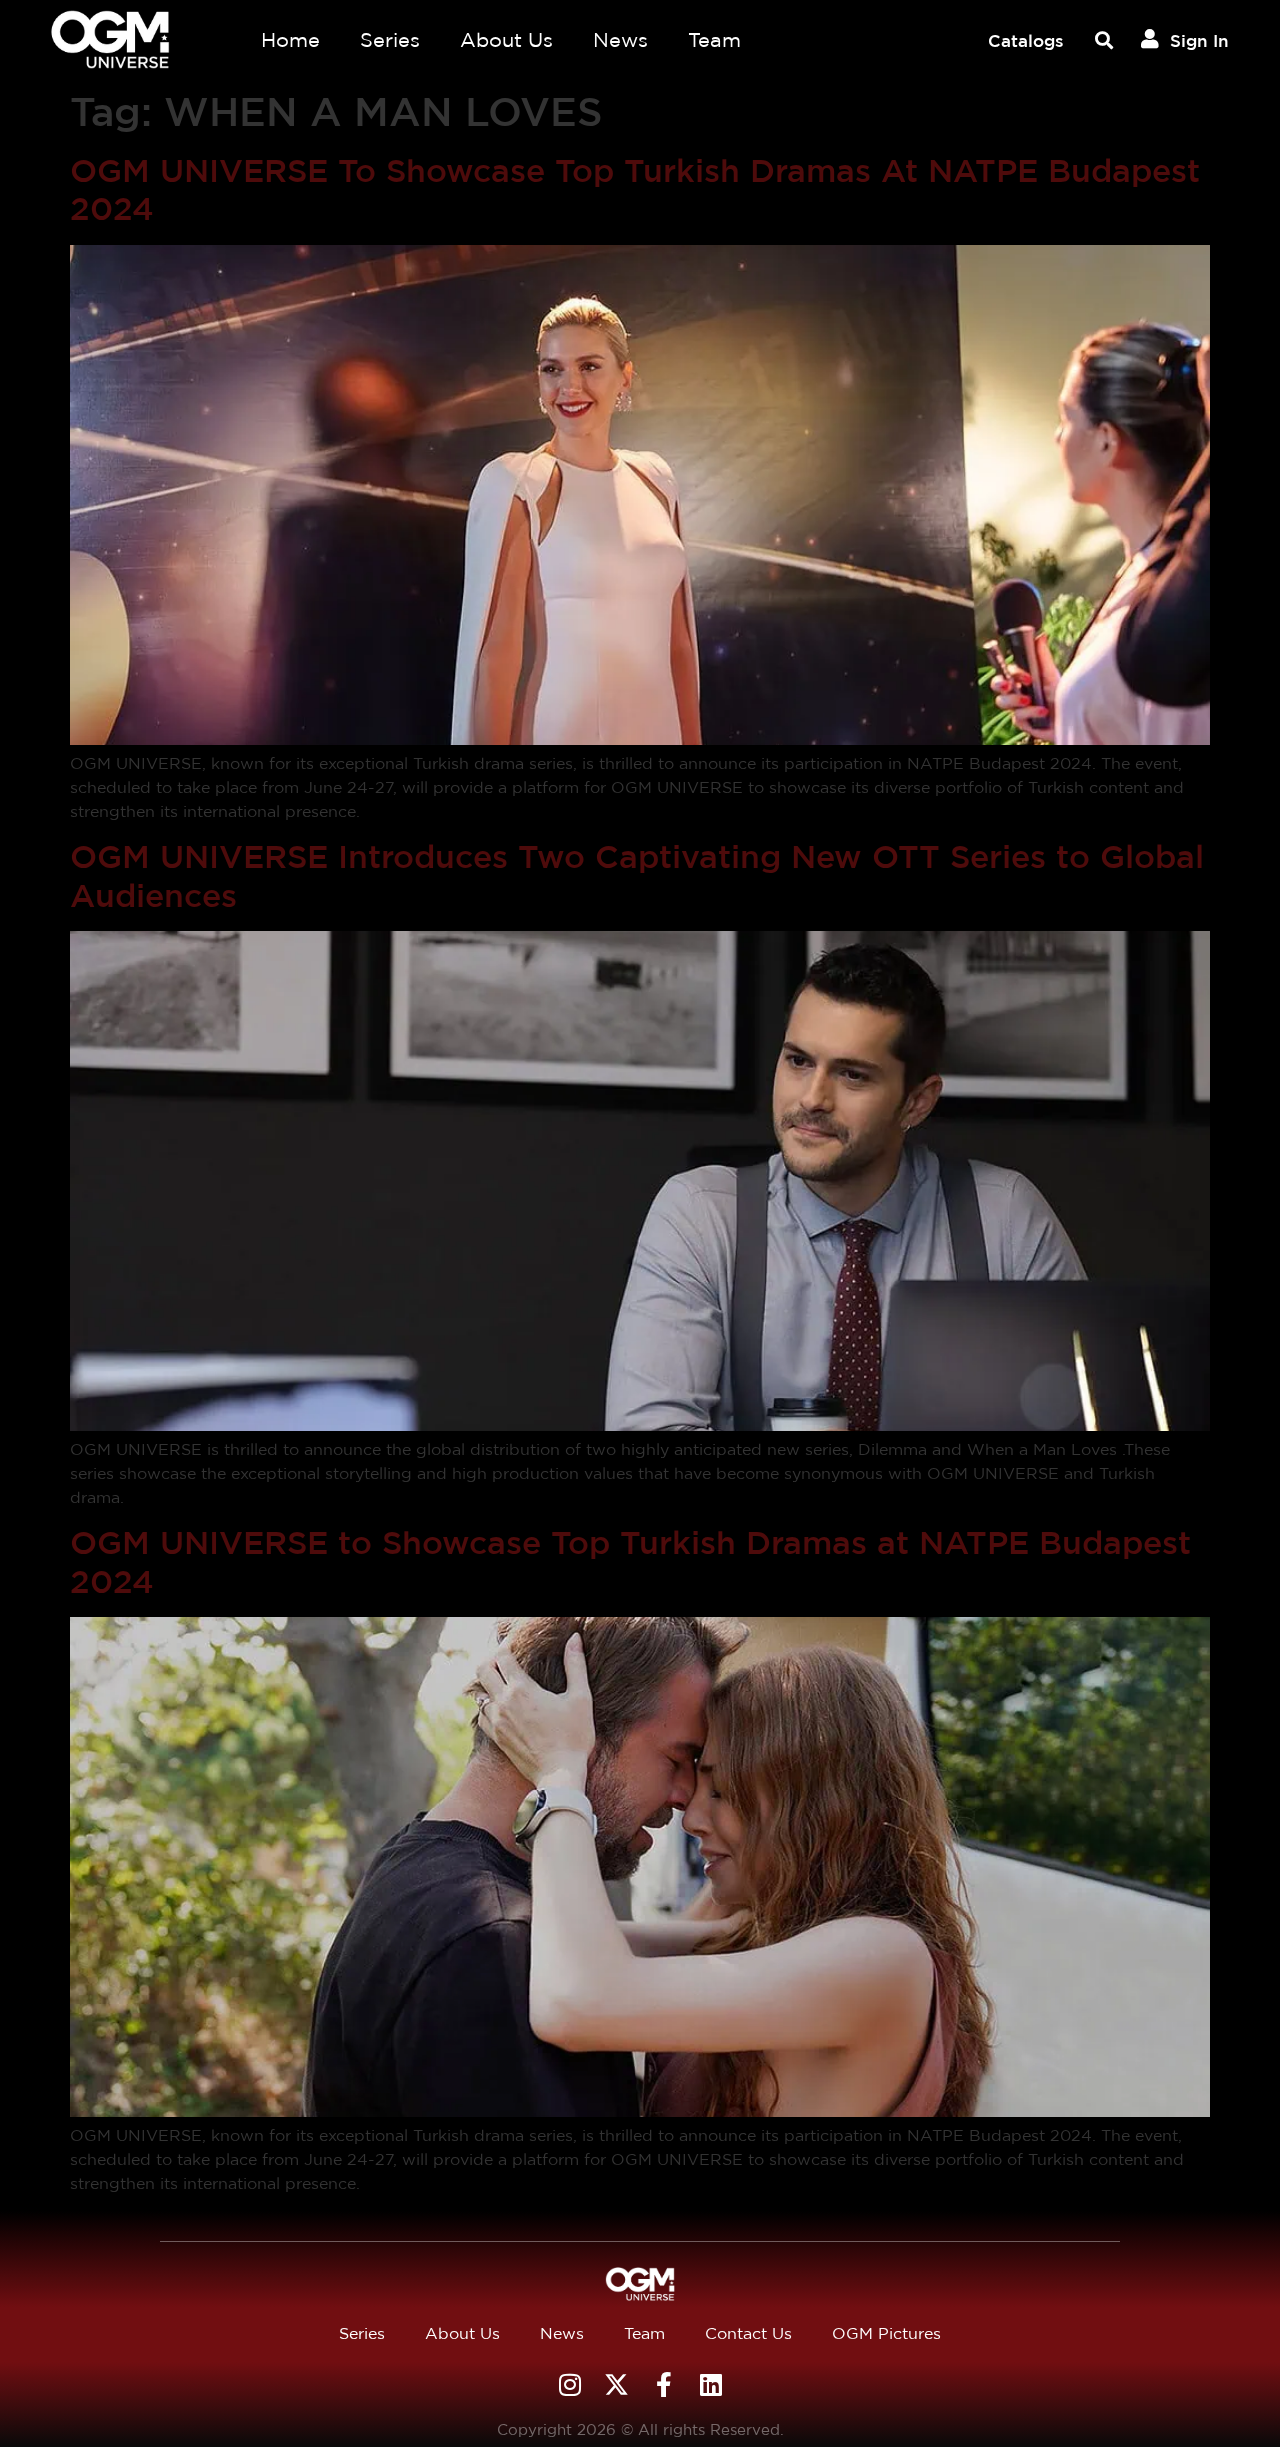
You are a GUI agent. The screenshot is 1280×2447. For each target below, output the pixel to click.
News (620, 39)
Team (714, 39)
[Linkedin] (710, 2384)
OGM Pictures (886, 2333)
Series (390, 39)
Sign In (1199, 40)
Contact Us (748, 2333)
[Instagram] (569, 2384)
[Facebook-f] (663, 2384)
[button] (1103, 40)
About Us (506, 39)
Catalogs (1026, 40)
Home (290, 39)
